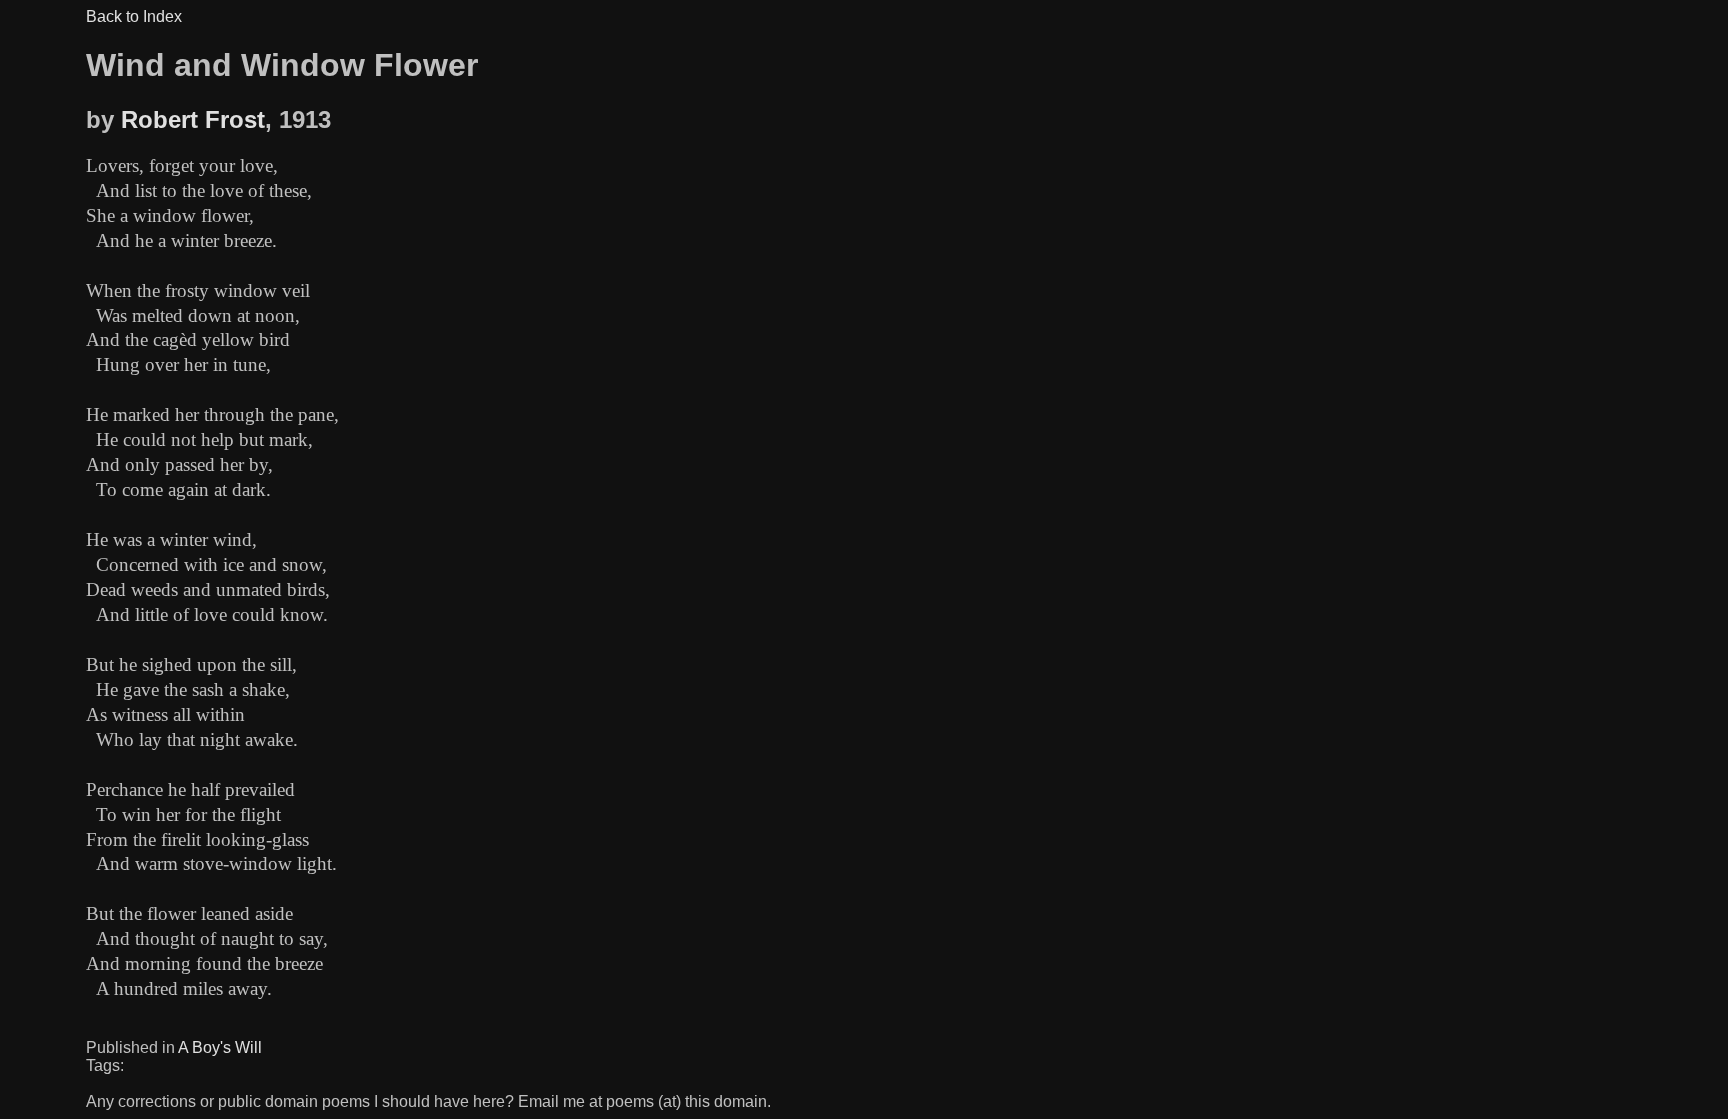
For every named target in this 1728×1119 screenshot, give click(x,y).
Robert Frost (193, 119)
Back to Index (134, 16)
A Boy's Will (220, 1047)
